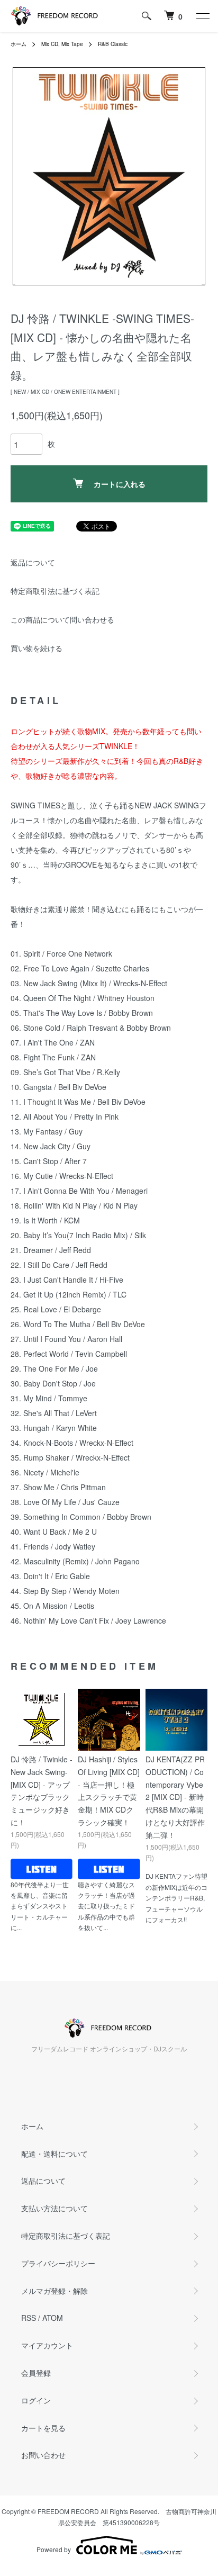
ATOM (53, 2318)
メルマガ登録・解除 (54, 2291)
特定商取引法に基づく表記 (55, 591)
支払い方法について (54, 2208)
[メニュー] (202, 16)
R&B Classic (113, 44)
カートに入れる (120, 484)
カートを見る (43, 2428)
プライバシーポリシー (58, 2263)
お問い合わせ (43, 2455)
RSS (29, 2318)
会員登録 (36, 2373)
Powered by (54, 2549)
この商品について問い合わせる (62, 619)
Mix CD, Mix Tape (62, 44)
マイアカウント (47, 2345)
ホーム (19, 44)
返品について (33, 562)
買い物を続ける (37, 648)
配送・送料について (54, 2154)
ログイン (36, 2400)
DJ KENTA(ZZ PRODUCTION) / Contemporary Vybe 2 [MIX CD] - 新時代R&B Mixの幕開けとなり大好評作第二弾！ (175, 1797)
